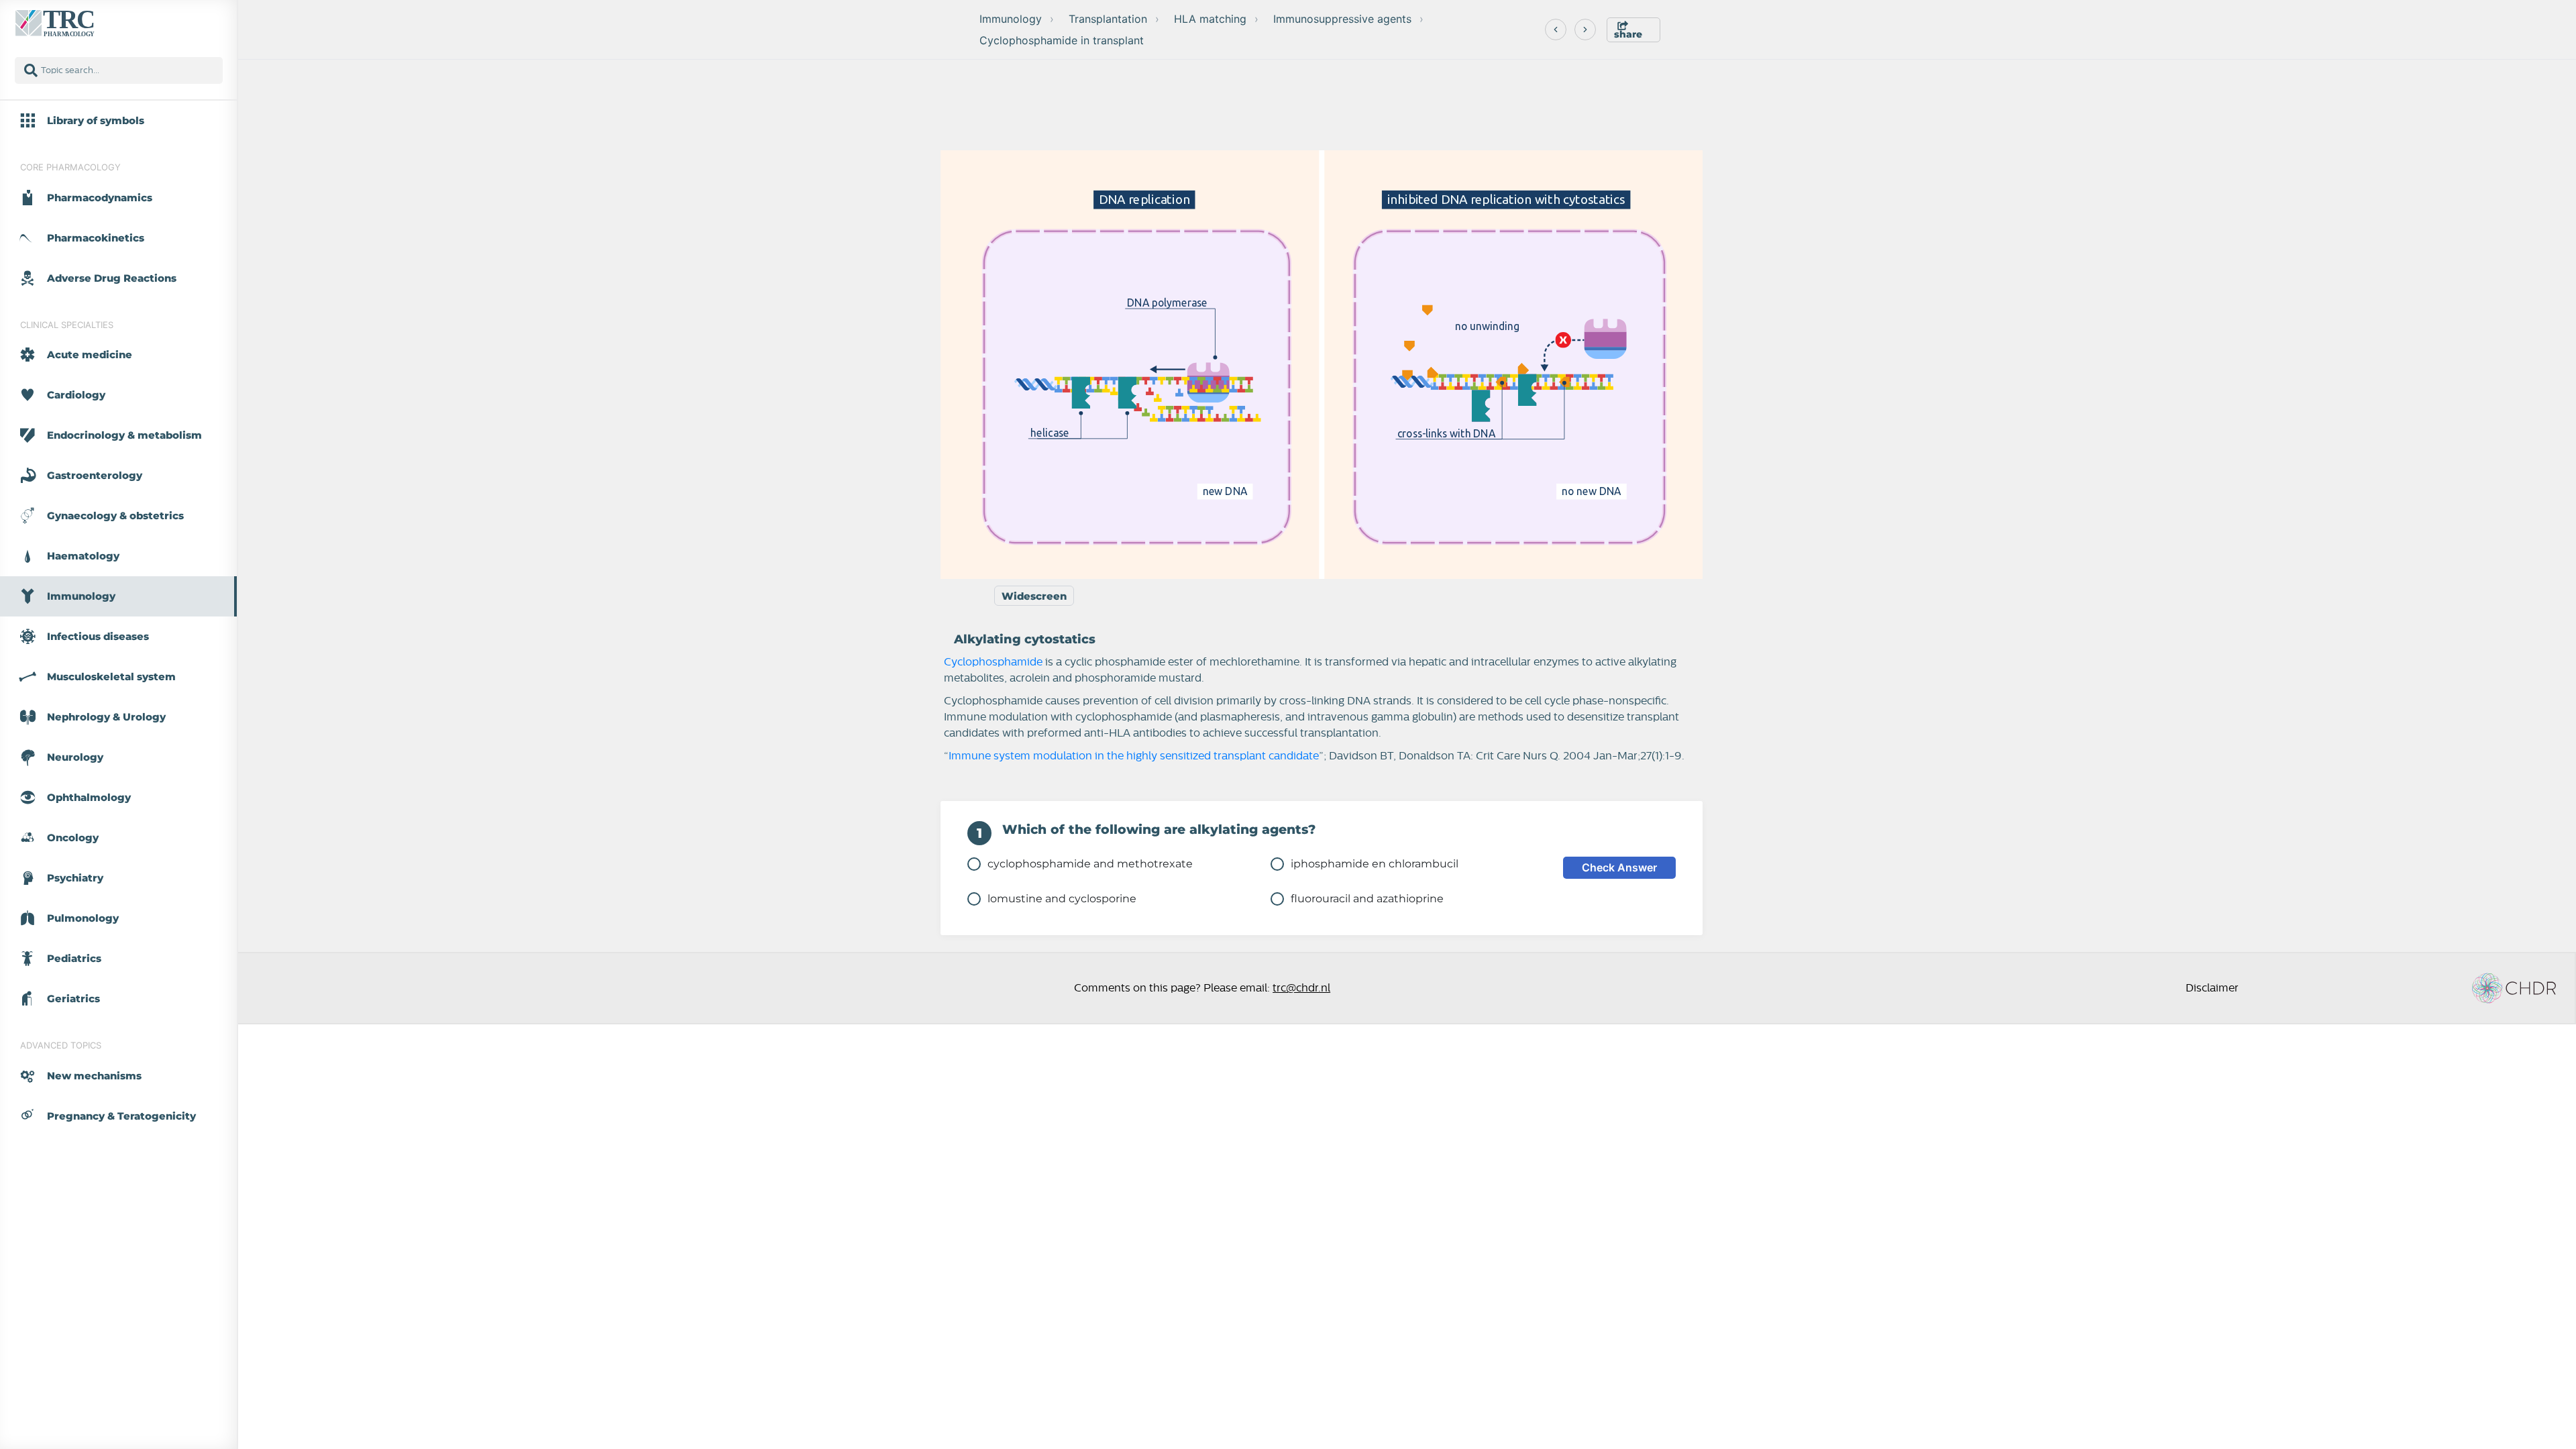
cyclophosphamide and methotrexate (1090, 864)
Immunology (1011, 19)
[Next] (1585, 30)
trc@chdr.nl (1301, 988)
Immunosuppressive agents (1342, 19)
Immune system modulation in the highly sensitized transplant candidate (1134, 756)
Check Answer (1619, 867)
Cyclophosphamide (995, 662)
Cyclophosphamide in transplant (1062, 40)
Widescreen (1034, 596)
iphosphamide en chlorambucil (1375, 864)
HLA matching (1210, 19)
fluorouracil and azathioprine (1367, 899)
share (1628, 34)
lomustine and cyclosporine (1062, 899)
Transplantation (1108, 19)
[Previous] (1556, 30)
